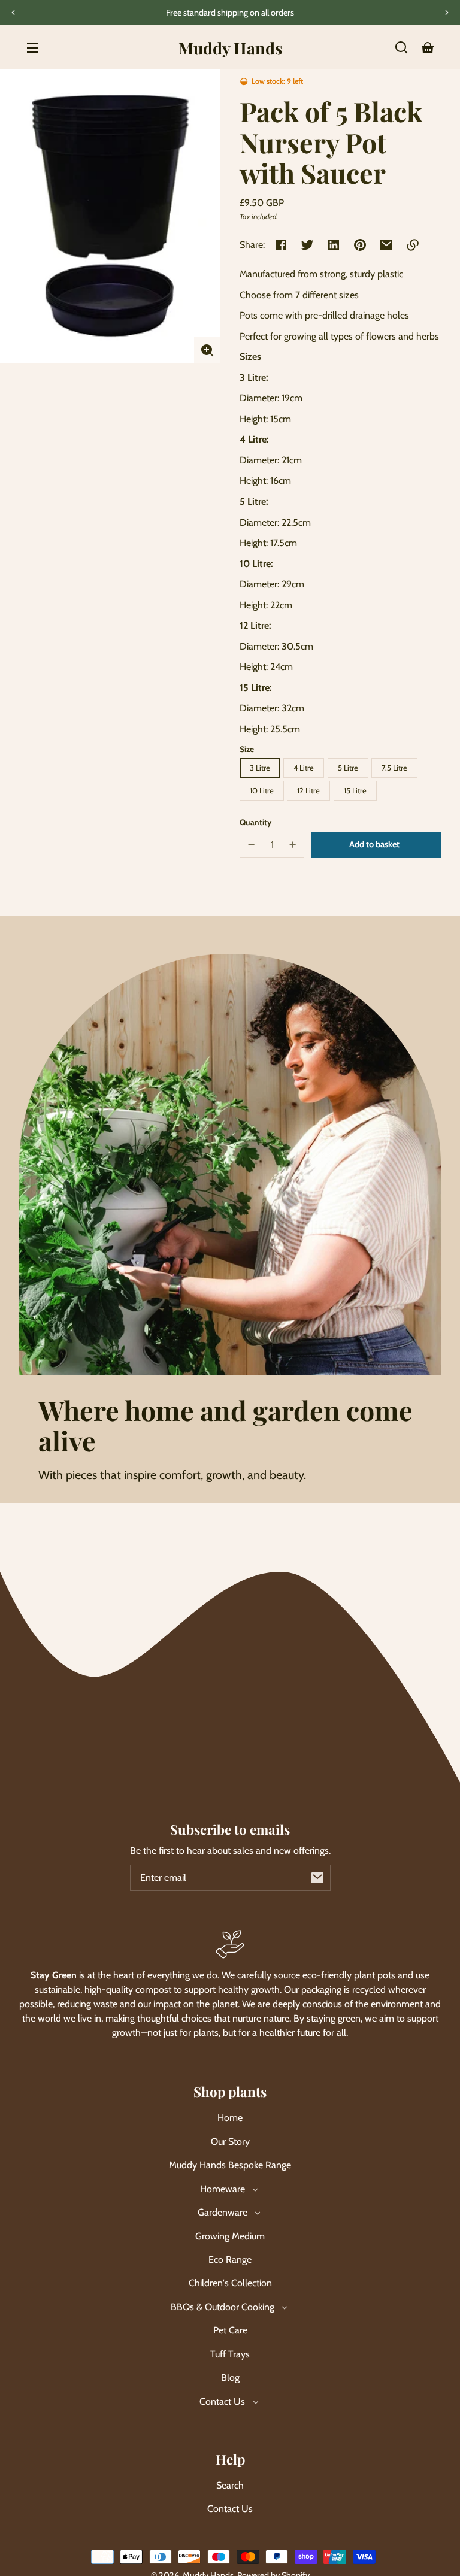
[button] (401, 47)
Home (230, 2118)
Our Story (230, 2142)
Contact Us (230, 2509)
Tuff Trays (230, 2354)
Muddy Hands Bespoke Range (230, 2165)
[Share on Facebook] (281, 245)
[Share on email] (386, 245)
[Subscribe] (317, 1878)
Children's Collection (230, 2283)
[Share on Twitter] (307, 245)
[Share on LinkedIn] (334, 245)
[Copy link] (413, 245)
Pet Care (230, 2330)
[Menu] (32, 47)
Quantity (255, 822)
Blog (230, 2378)
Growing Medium (230, 2236)
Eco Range (230, 2260)
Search (230, 2485)
